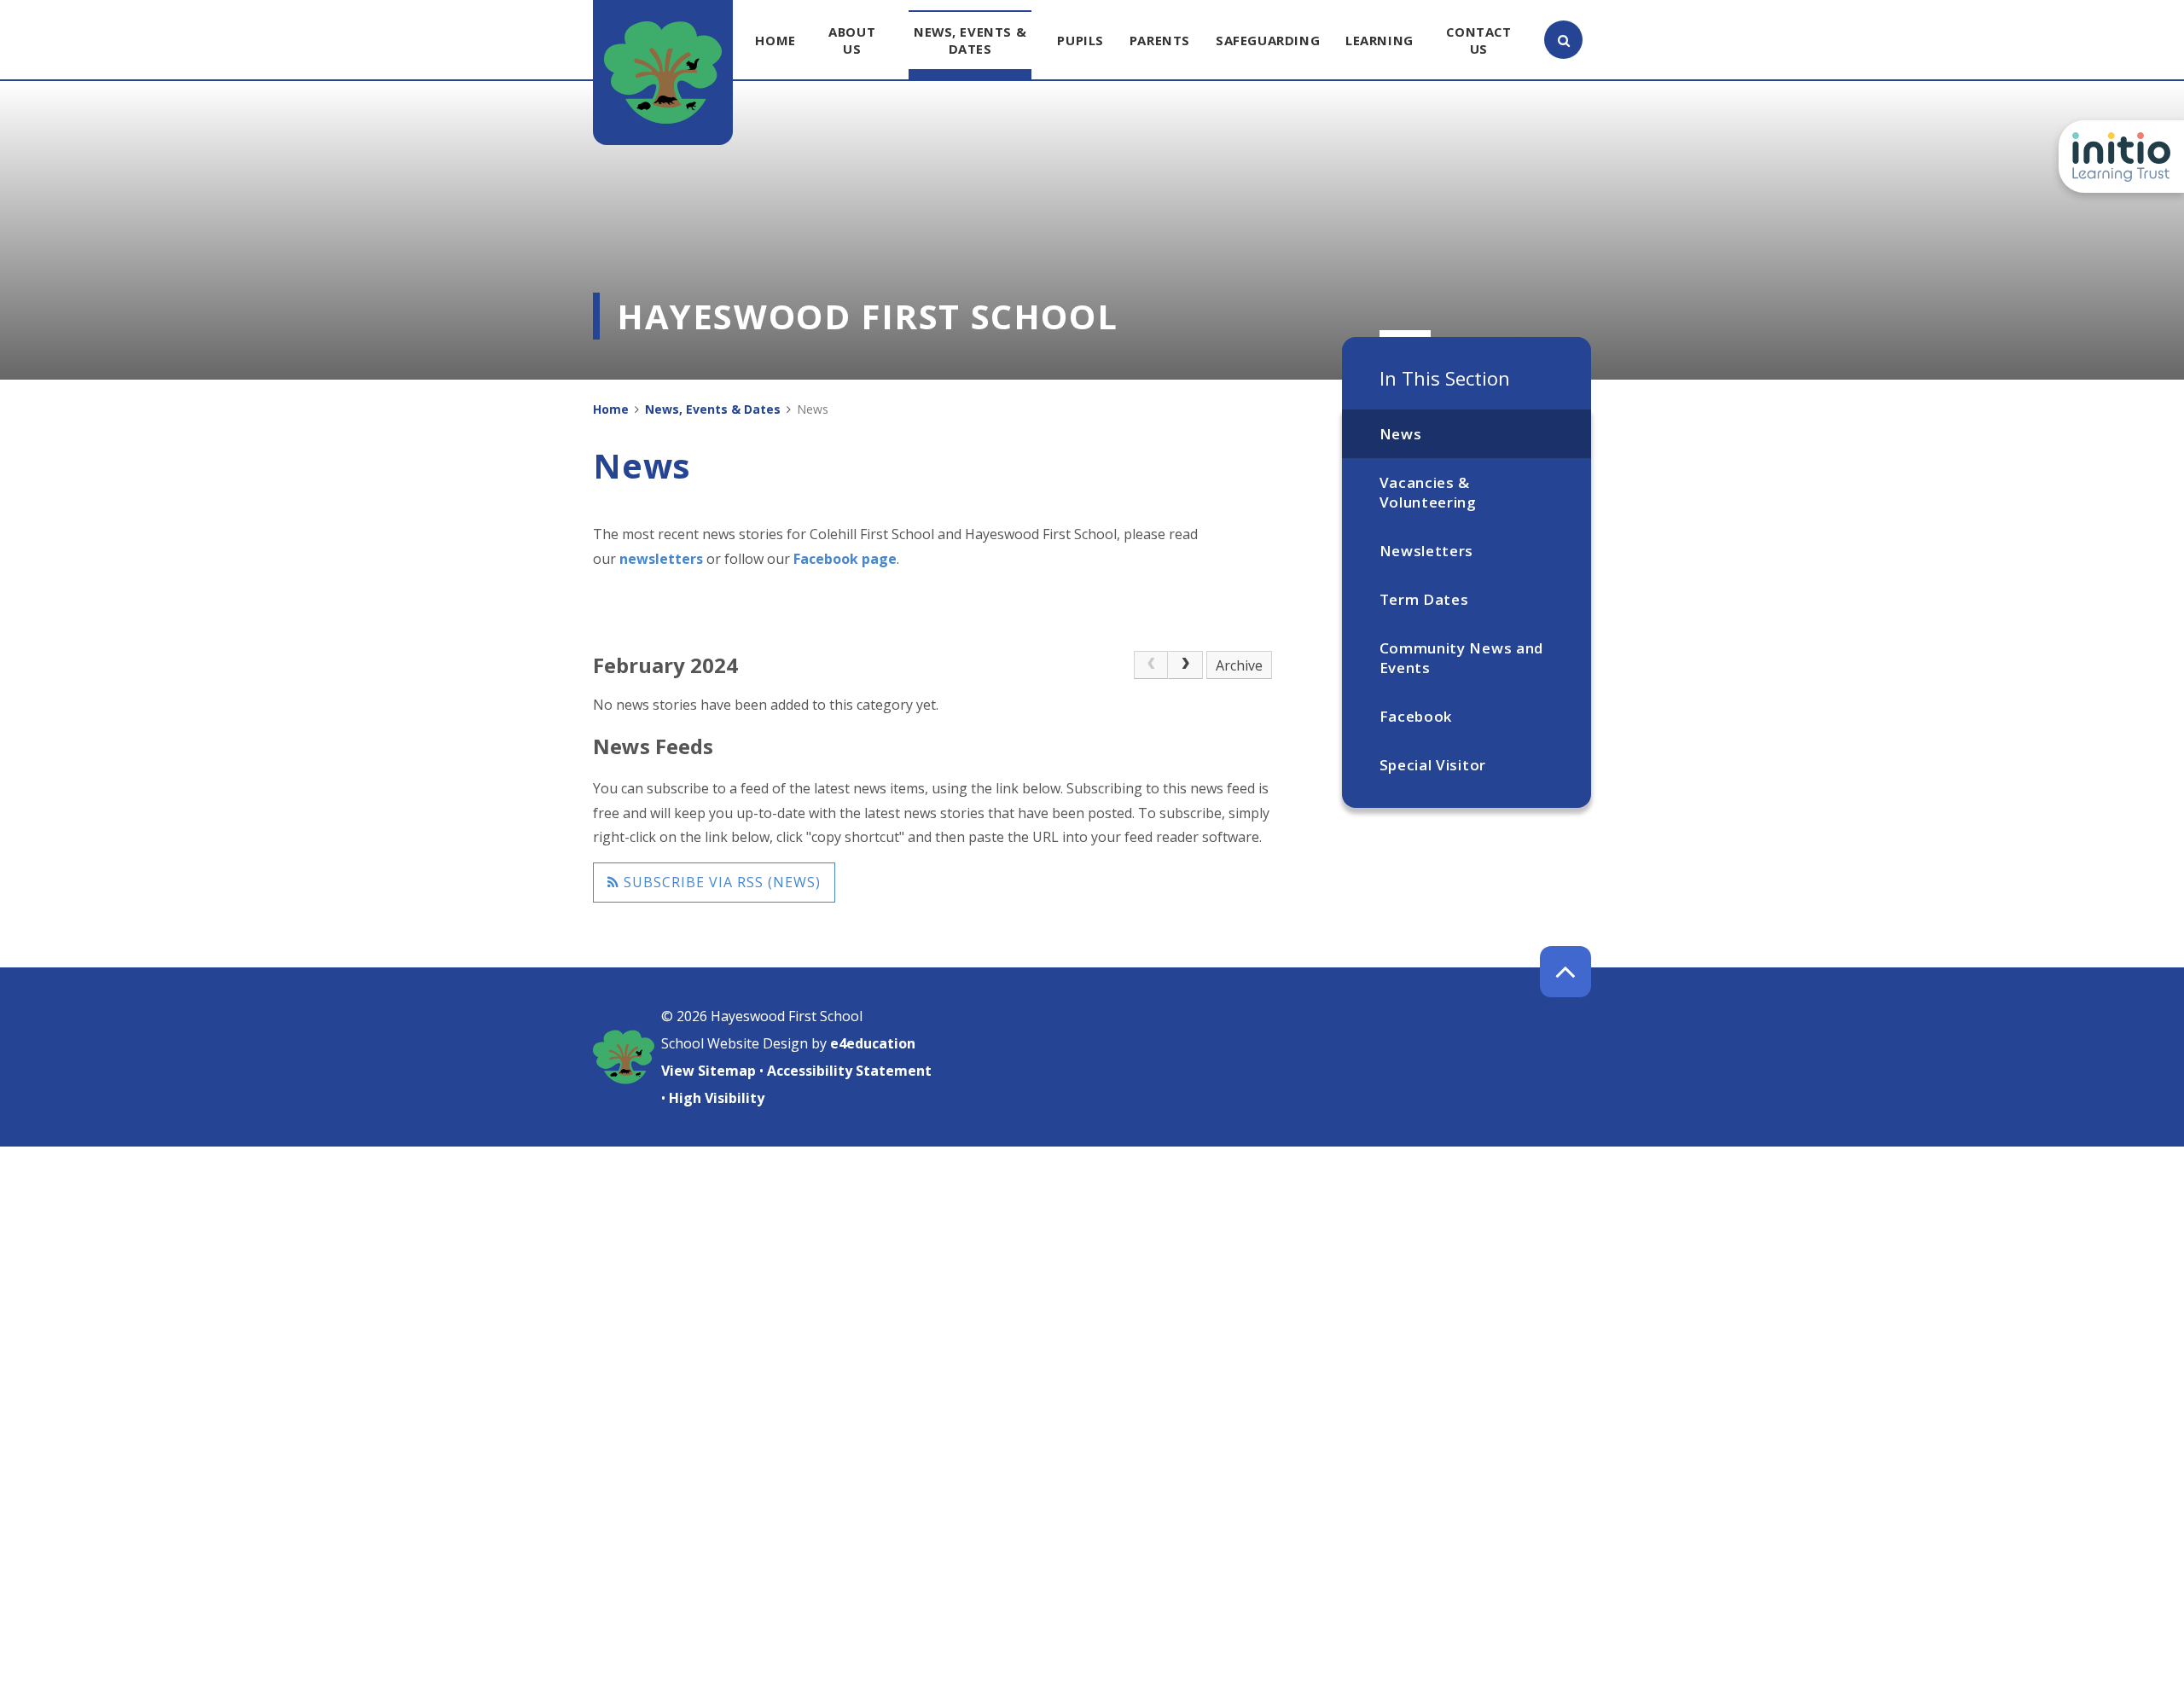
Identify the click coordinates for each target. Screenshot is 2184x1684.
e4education (873, 1043)
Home (611, 409)
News (1401, 434)
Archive (1239, 665)
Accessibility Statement (849, 1071)
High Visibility (717, 1098)
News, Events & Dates (713, 409)
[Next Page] (1185, 665)
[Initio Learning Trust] (2121, 157)
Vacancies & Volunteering (1428, 492)
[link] (1151, 665)
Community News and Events (1461, 658)
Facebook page (845, 559)
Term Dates (1424, 599)
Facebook (1416, 716)
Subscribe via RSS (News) (720, 882)
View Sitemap (709, 1071)
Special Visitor (1433, 765)
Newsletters (1426, 551)
